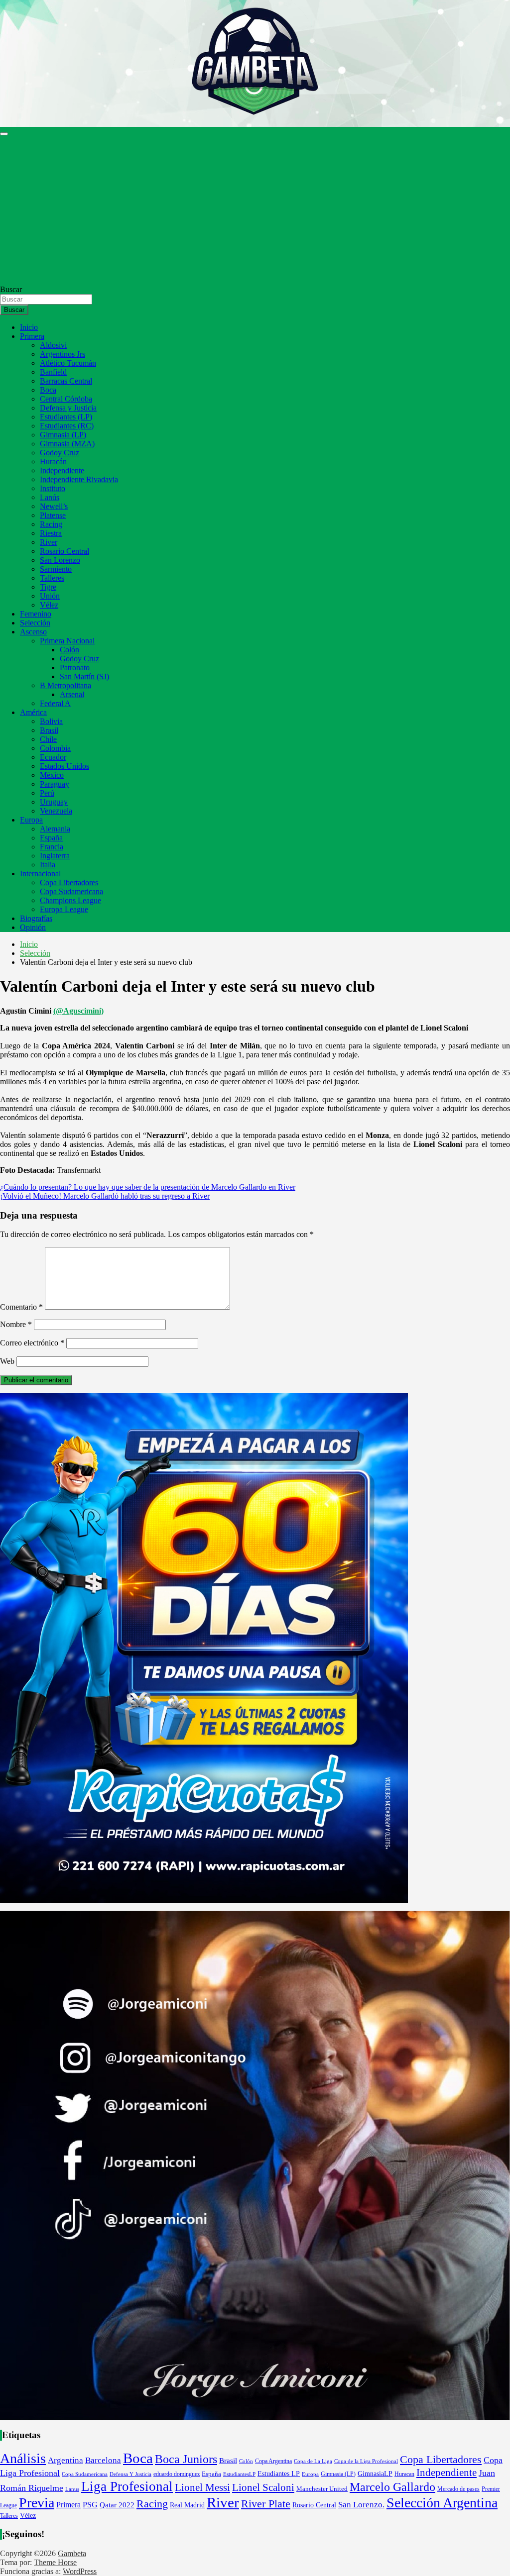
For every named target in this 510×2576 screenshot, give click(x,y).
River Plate (266, 2504)
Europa (31, 820)
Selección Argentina (442, 2503)
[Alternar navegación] (4, 134)
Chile (48, 739)
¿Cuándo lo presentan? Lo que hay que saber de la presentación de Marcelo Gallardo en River (148, 1187)
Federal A (55, 703)
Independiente (62, 470)
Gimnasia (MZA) (67, 444)
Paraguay (55, 784)
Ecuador (53, 757)
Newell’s (54, 506)
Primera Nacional (67, 641)
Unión (50, 596)
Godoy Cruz (60, 453)
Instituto (53, 488)
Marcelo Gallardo (392, 2487)
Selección (35, 623)
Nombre (16, 1324)
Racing (51, 524)
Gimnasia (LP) (63, 435)
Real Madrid (187, 2505)
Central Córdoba (66, 399)
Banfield (53, 372)
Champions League (70, 900)
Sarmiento (56, 569)
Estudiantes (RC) (67, 426)
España (51, 838)
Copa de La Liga (313, 2461)
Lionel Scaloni (263, 2487)
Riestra (51, 533)
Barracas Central (66, 381)
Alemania (55, 829)
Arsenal (72, 694)
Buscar (11, 289)
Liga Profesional (127, 2486)
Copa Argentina (273, 2461)
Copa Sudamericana (71, 891)
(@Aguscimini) (78, 1011)
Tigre (48, 587)
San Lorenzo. (361, 2504)
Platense (53, 515)
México (52, 775)
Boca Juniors (186, 2459)
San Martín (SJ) (84, 676)
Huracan (404, 2474)
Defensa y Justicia (68, 408)
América (33, 712)
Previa (37, 2503)
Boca (48, 390)
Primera (32, 336)
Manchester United (322, 2489)
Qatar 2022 (117, 2505)
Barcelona (103, 2460)
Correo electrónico (32, 1343)
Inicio (29, 327)
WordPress (80, 2571)
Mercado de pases (458, 2489)
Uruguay (54, 802)
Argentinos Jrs (63, 354)
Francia (52, 847)
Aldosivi (53, 345)
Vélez (49, 605)
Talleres (52, 578)
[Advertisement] (255, 210)
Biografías (36, 918)
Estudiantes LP (279, 2473)
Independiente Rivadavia (79, 479)
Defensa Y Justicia (130, 2474)
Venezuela (56, 811)
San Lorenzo (60, 560)
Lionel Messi (202, 2487)
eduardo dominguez (177, 2474)
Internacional (40, 874)
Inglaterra (55, 856)
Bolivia (51, 721)
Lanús (50, 497)
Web (7, 1361)
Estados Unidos (64, 766)
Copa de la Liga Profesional (366, 2461)
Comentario (21, 1307)
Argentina (65, 2460)
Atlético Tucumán (68, 363)
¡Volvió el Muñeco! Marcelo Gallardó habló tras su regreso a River (105, 1196)
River (49, 542)
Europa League (64, 909)
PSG (90, 2505)
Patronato (75, 668)
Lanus (72, 2489)
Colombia (55, 748)
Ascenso (33, 632)
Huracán (53, 462)
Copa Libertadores (69, 882)
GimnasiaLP (375, 2474)
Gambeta (72, 2553)
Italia (48, 865)
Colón (69, 650)
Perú (47, 793)
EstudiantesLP (239, 2474)
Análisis (23, 2458)
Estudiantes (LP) (66, 417)
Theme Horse (55, 2562)
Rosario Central (64, 551)
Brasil (49, 730)
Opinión (33, 927)
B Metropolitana (65, 685)
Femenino (36, 614)
